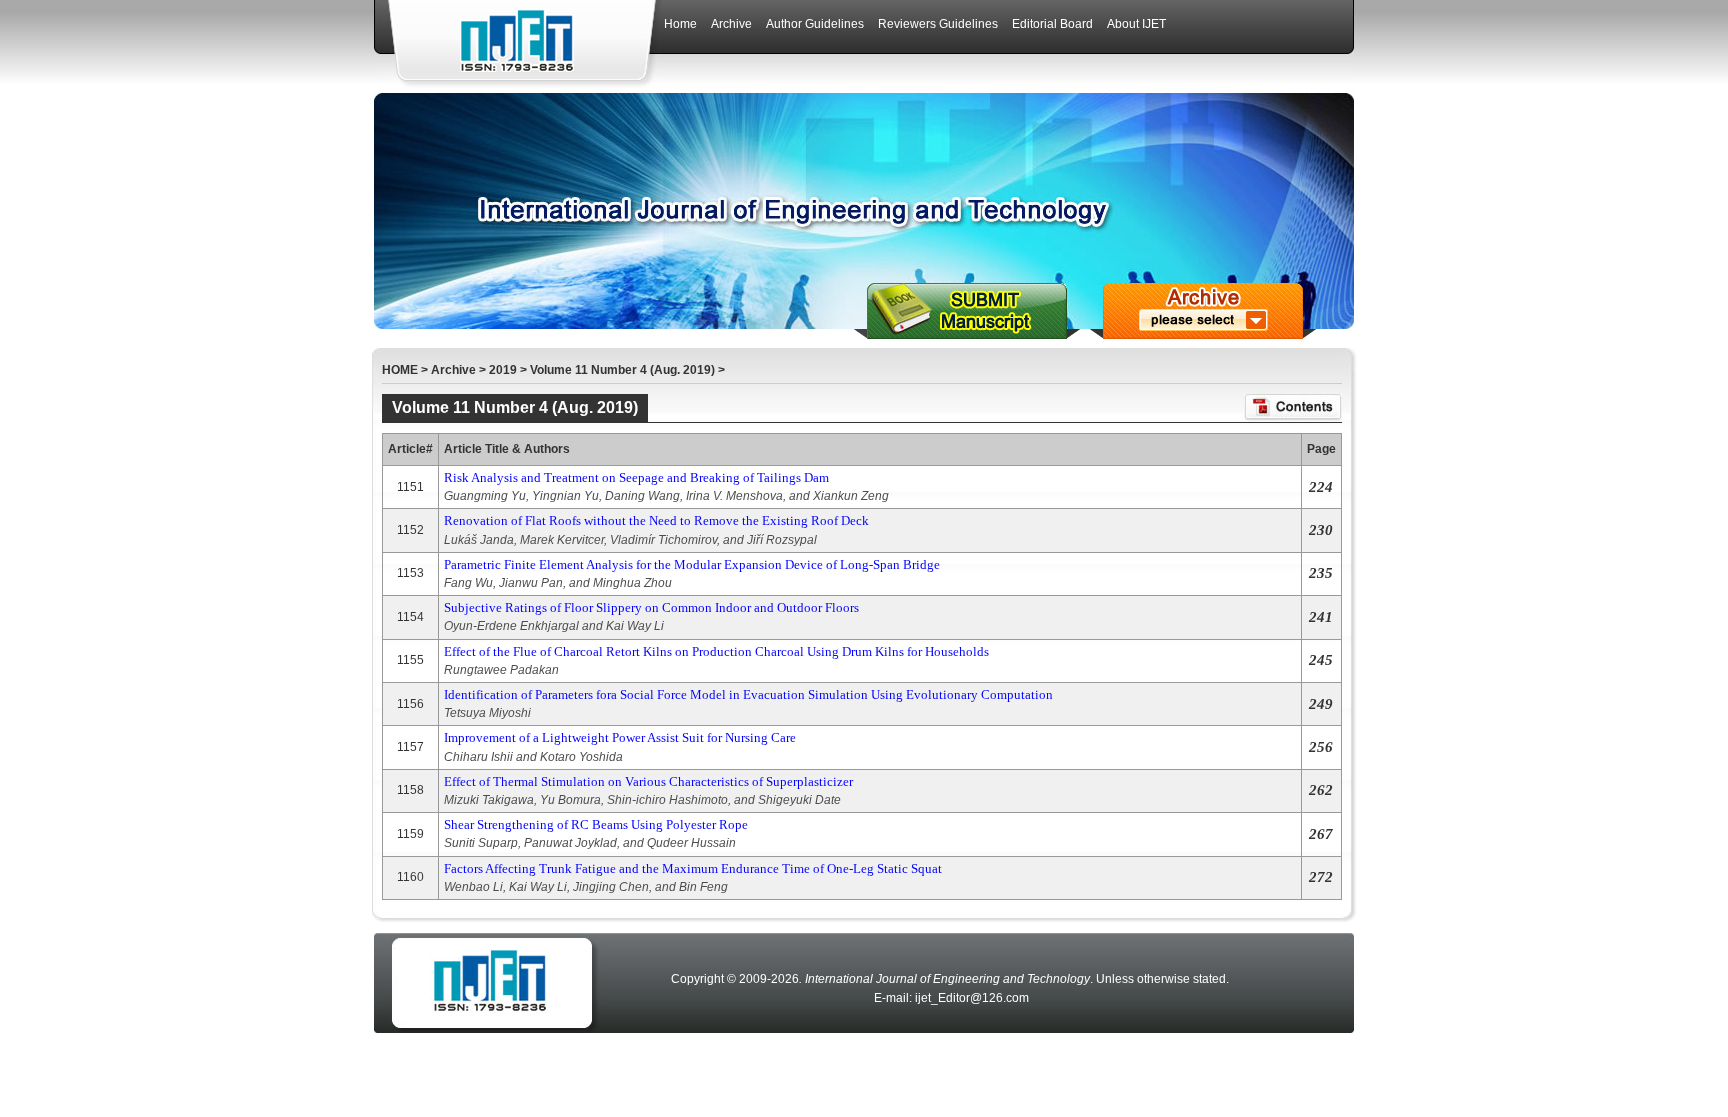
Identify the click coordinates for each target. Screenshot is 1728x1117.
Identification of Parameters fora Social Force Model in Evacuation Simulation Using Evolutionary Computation (748, 694)
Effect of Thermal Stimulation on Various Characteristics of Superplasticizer (648, 781)
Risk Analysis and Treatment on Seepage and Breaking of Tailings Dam (636, 477)
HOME (400, 370)
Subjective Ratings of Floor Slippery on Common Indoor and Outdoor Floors (651, 607)
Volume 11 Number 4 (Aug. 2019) (622, 370)
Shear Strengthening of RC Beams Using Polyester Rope (596, 824)
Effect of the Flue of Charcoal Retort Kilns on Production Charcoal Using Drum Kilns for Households (716, 651)
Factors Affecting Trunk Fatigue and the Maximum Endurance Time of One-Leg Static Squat (693, 868)
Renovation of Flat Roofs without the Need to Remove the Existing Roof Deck (656, 520)
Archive (453, 370)
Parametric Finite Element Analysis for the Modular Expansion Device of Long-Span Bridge (692, 564)
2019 (503, 370)
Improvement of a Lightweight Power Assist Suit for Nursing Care (620, 737)
